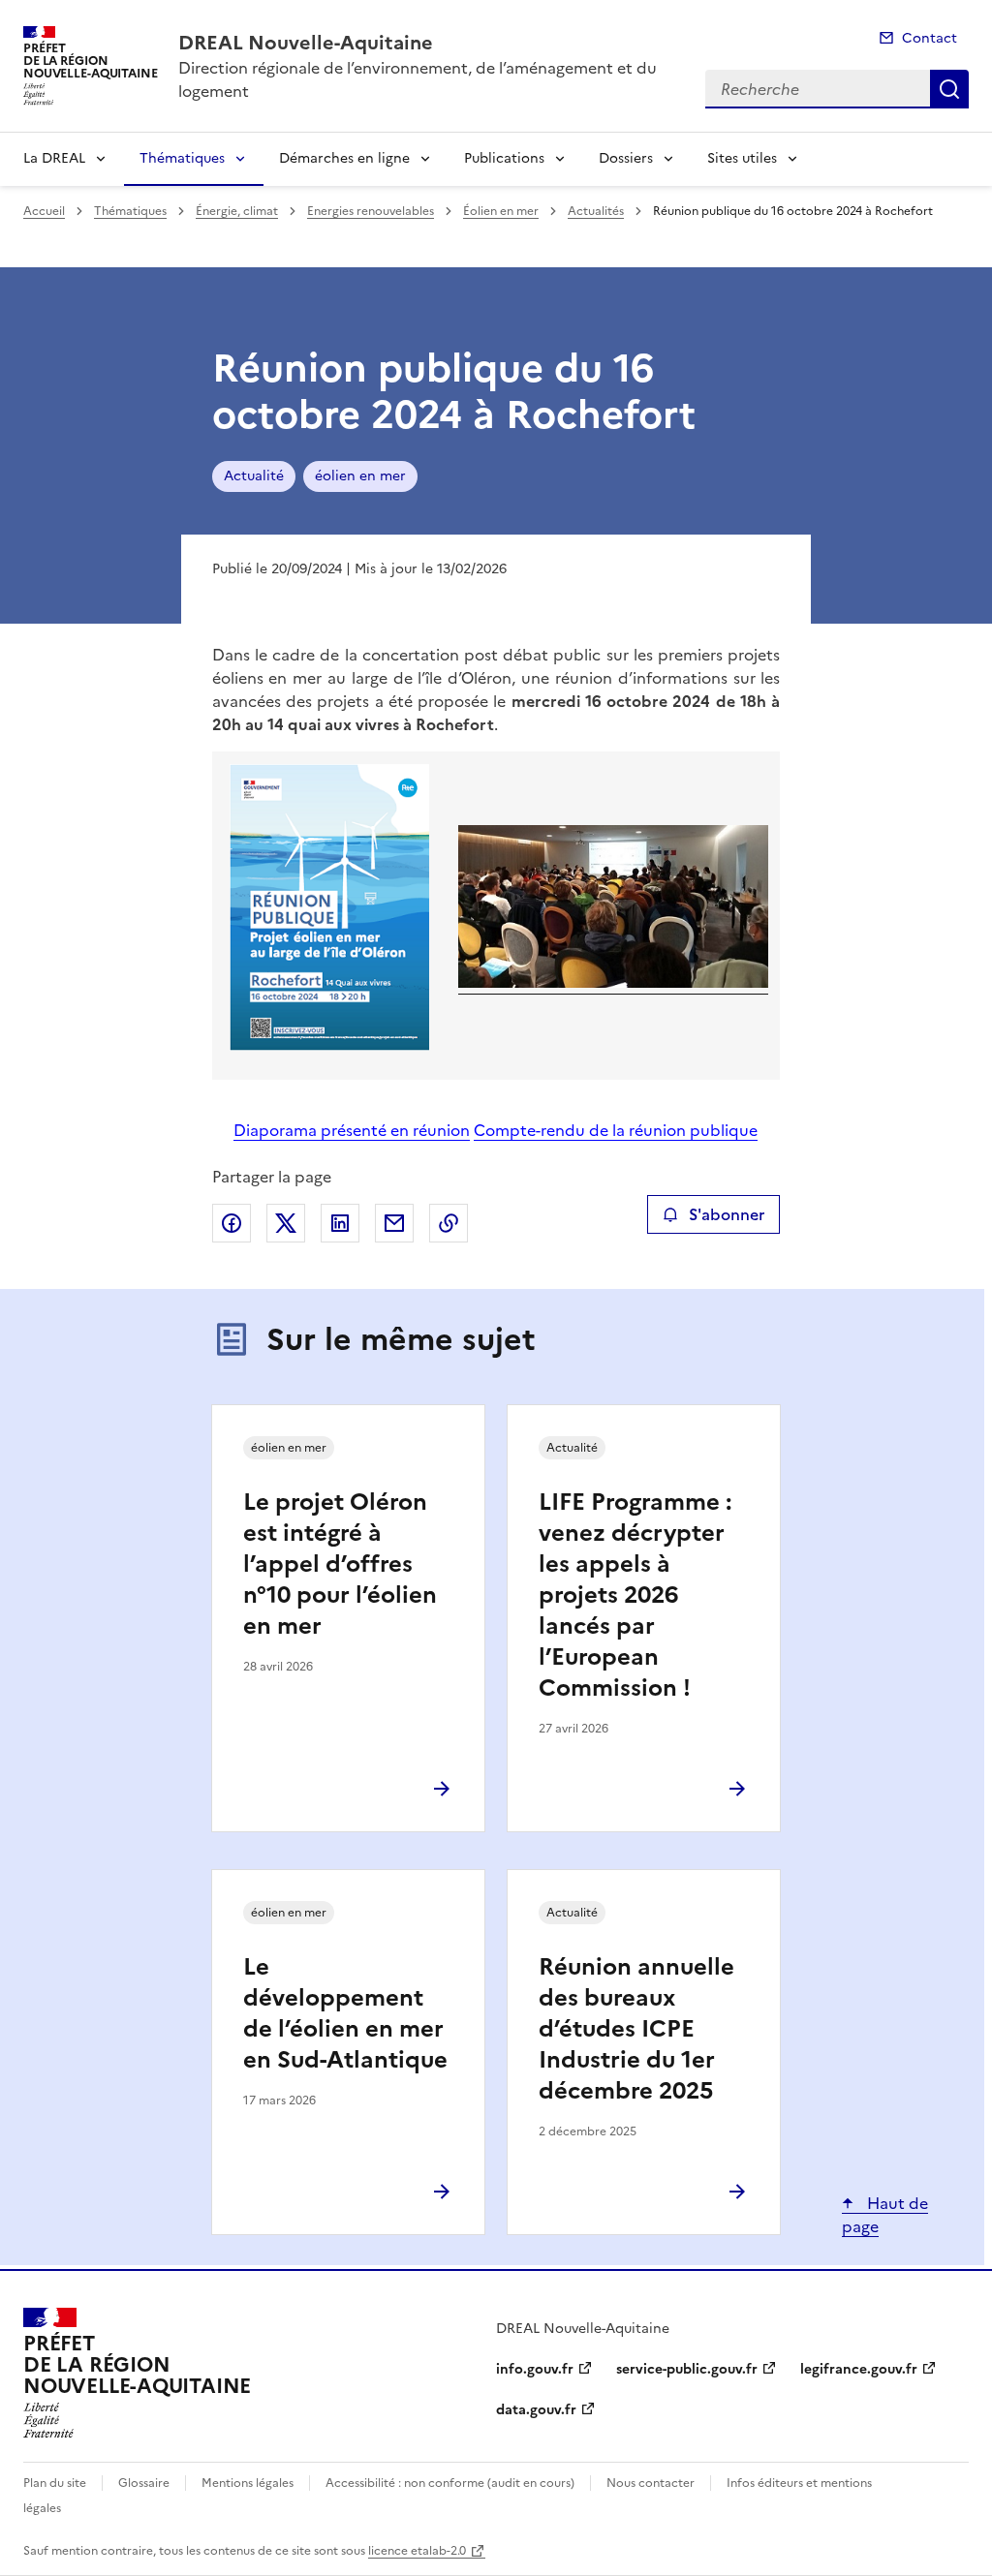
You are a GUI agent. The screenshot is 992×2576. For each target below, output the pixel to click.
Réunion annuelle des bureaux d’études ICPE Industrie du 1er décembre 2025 (636, 2029)
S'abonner (727, 1214)
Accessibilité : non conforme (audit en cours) (450, 2483)
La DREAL (54, 158)
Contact (930, 38)
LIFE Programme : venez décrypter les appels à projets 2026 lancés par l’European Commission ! (635, 1595)
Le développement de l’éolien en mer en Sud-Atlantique (345, 2013)
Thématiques (182, 158)
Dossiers (626, 158)
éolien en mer (360, 476)
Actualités (596, 211)
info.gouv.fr (535, 2369)
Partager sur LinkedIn (340, 1223)
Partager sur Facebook (232, 1223)
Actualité (254, 476)
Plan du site (55, 2483)
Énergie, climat (237, 211)
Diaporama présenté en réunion (352, 1130)
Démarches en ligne (344, 158)
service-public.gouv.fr (687, 2369)
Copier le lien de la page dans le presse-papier (449, 1223)
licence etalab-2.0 (417, 2551)
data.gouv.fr (536, 2410)
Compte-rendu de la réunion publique (616, 1130)
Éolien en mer (501, 211)
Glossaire (144, 2483)
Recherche (949, 89)
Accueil (44, 211)
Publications (504, 158)
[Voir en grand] (330, 910)
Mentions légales (248, 2483)
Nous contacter (651, 2483)
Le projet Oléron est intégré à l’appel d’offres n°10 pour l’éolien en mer (340, 1564)
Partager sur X (286, 1223)
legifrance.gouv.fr (859, 2369)
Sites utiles (742, 158)
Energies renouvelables (371, 211)
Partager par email (394, 1223)
